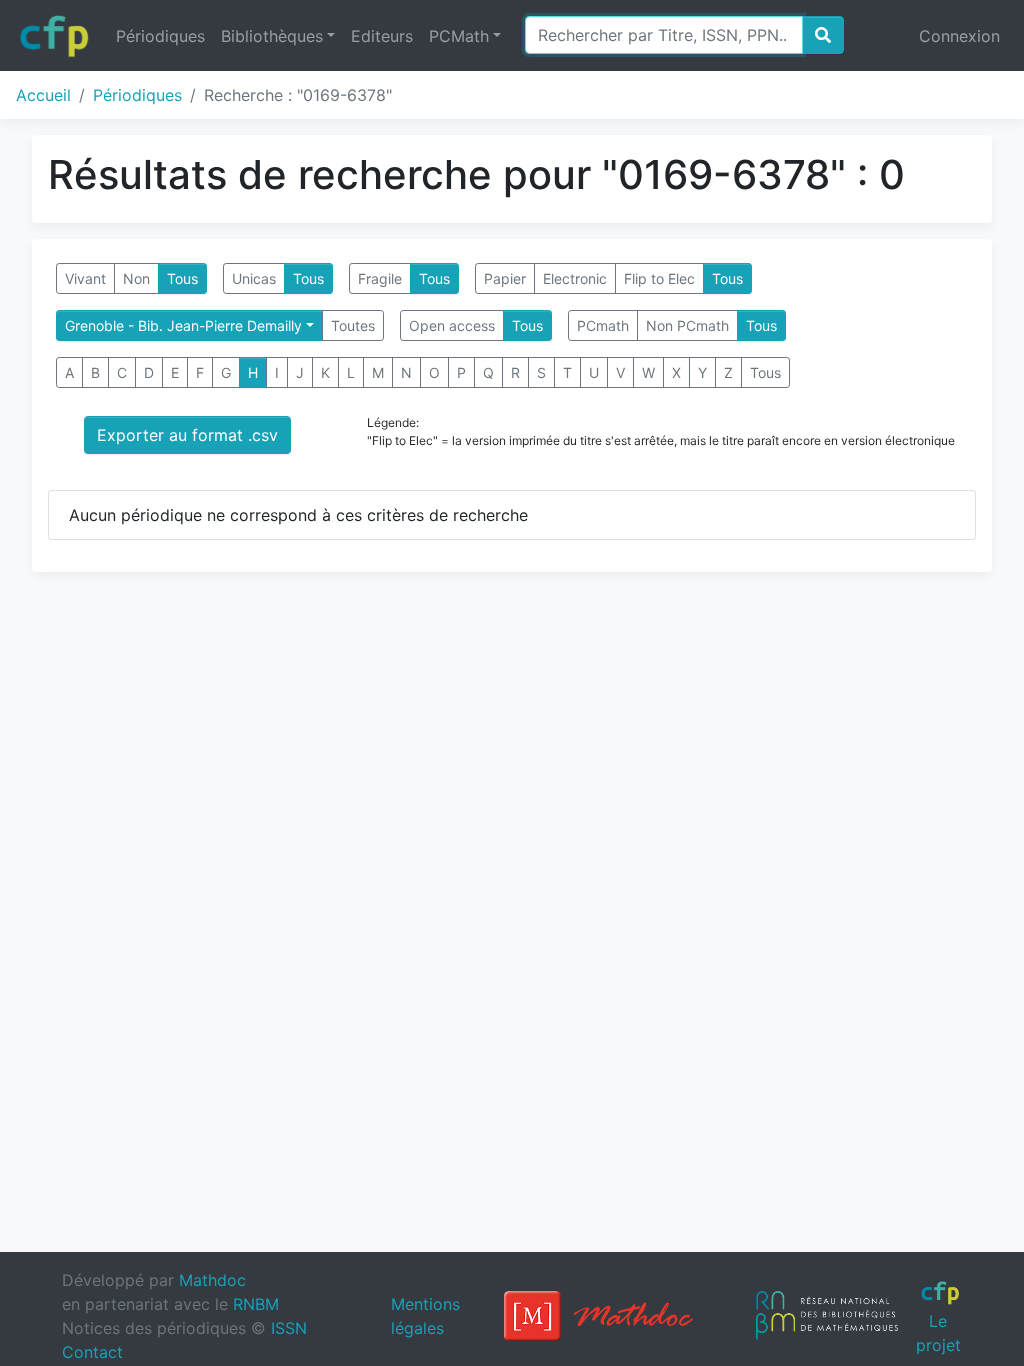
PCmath (603, 325)
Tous (182, 278)
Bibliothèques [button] (272, 36)
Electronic (575, 278)
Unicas (254, 278)
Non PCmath (687, 325)
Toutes (353, 325)
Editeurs (382, 36)
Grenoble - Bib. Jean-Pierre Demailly (183, 325)
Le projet (938, 1332)
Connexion (959, 36)
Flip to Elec (659, 278)
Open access (452, 325)
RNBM (256, 1304)
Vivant (85, 278)
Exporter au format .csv (187, 435)
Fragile (380, 278)
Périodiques (160, 36)
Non (136, 278)
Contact (92, 1352)
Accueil (43, 95)
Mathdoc (212, 1280)
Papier (505, 278)
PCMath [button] (459, 36)
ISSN (289, 1328)
